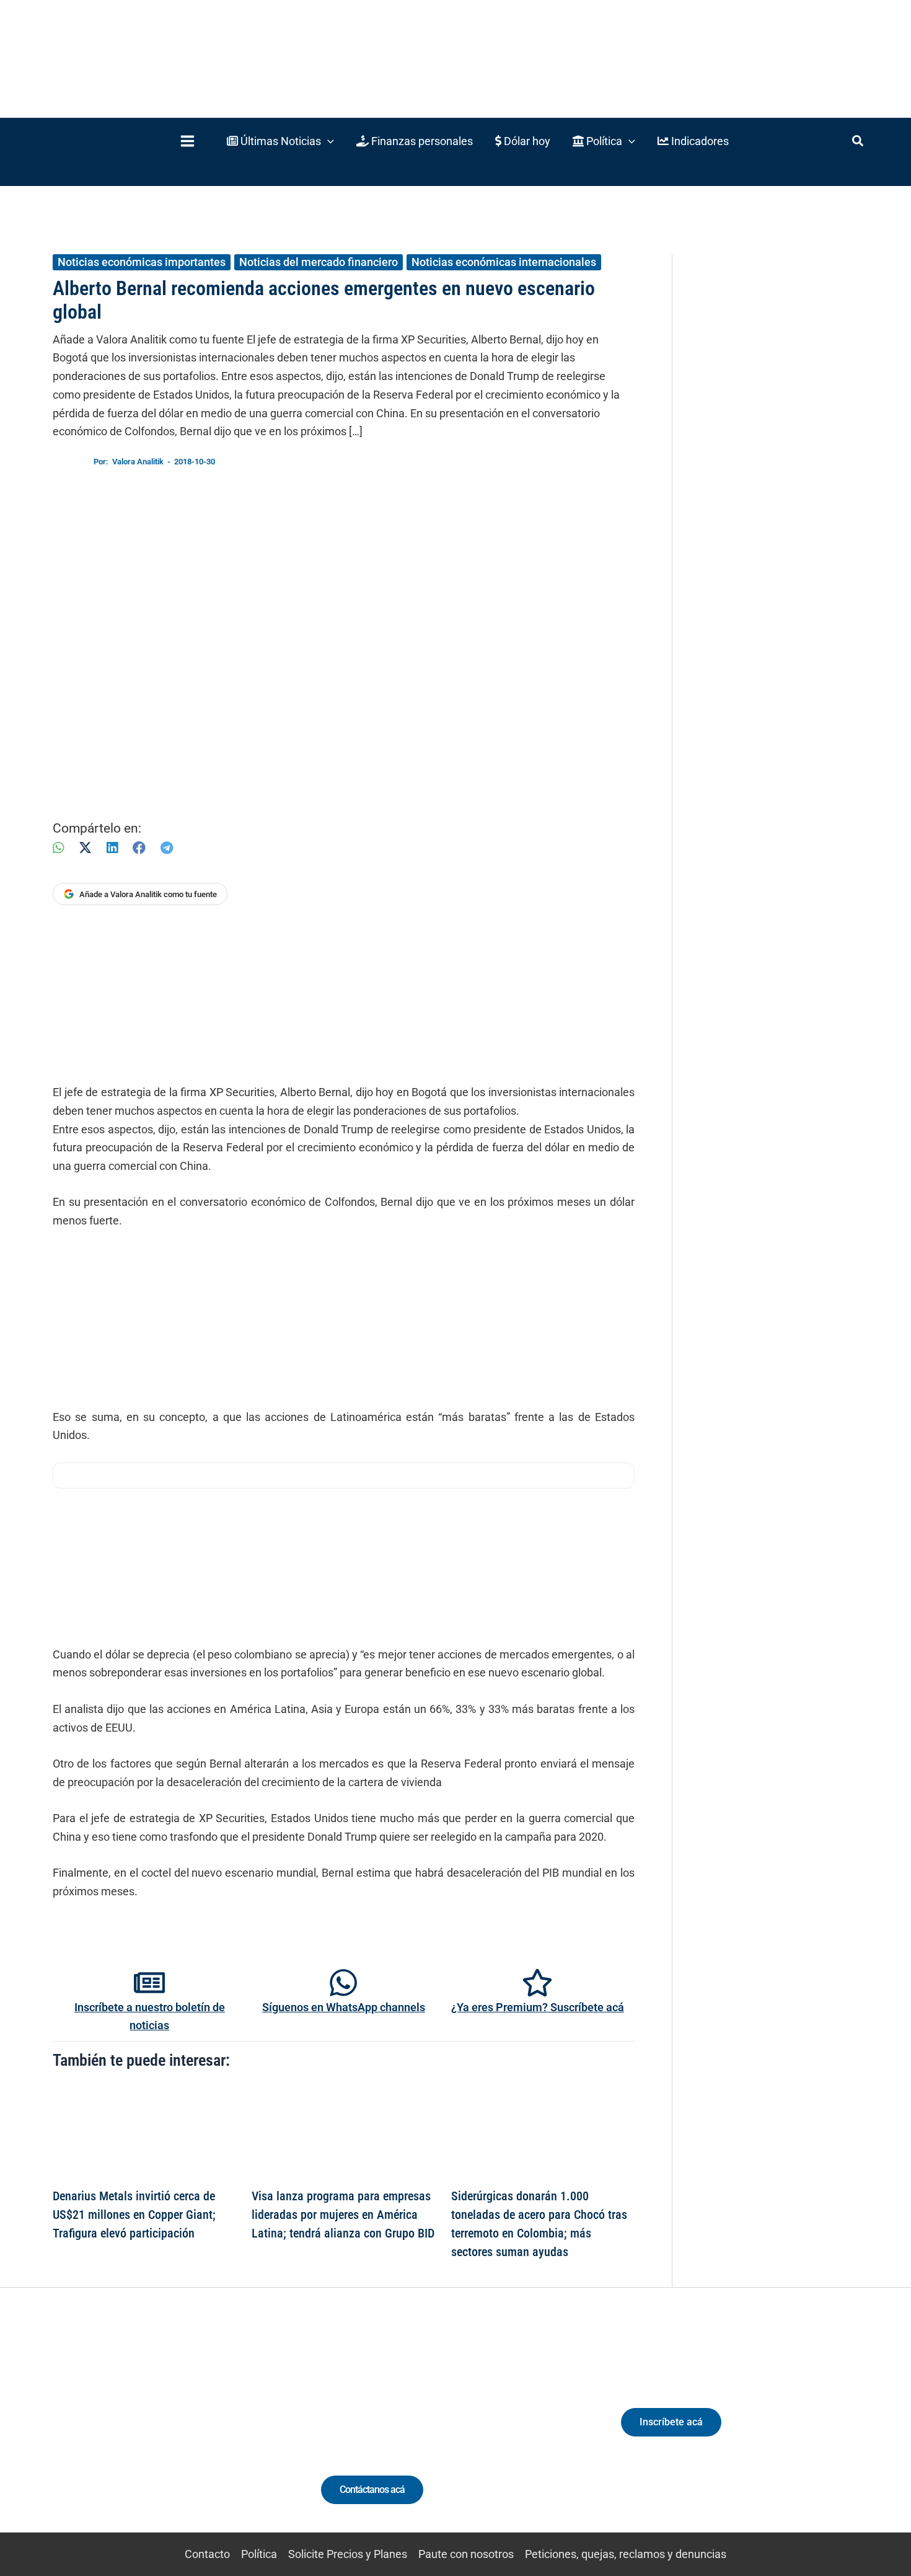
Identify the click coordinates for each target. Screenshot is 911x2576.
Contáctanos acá (372, 2490)
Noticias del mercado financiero (319, 262)
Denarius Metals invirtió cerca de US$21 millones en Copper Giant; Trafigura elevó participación (134, 2215)
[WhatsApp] (58, 848)
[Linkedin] (122, 2433)
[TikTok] (168, 2433)
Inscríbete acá (671, 2422)
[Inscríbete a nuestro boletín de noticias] (149, 1983)
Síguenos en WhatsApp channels (344, 2007)
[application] (328, 141)
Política (259, 2554)
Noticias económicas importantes (142, 262)
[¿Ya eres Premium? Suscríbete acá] (537, 1983)
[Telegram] (167, 848)
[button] (280, 141)
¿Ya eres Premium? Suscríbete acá (538, 2007)
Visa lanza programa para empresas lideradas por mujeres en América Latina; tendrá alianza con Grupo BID (343, 2215)
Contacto (207, 2554)
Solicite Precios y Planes (348, 2554)
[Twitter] (99, 2433)
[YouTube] (191, 2433)
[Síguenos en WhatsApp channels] (343, 1983)
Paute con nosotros (466, 2554)
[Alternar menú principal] (187, 141)
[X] (85, 848)
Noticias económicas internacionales (504, 262)
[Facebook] (139, 848)
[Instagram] (145, 2433)
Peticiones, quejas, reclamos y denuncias (626, 2554)
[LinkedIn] (112, 848)
